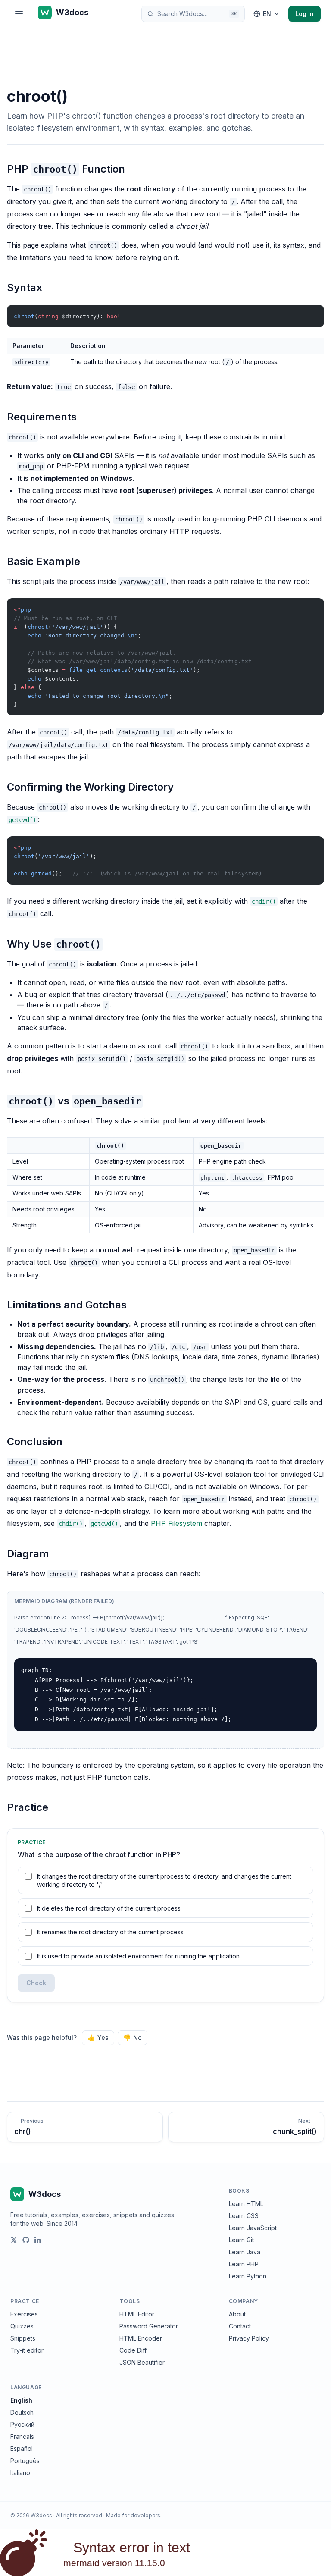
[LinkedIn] (38, 2240)
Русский (22, 2424)
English (21, 2400)
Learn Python (248, 2276)
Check (36, 1983)
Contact (240, 2326)
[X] (14, 2240)
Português (25, 2461)
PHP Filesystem (176, 1523)
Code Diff (133, 2350)
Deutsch (22, 2412)
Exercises (24, 2314)
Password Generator (149, 2326)
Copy (310, 313)
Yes (98, 2038)
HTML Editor (137, 2314)
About (237, 2314)
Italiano (20, 2473)
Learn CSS (244, 2216)
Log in (304, 14)
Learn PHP (244, 2264)
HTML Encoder (141, 2338)
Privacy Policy (249, 2338)
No (133, 2038)
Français (22, 2436)
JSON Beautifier (142, 2362)
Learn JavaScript (253, 2228)
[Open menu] (19, 14)
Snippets (23, 2338)
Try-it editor (27, 2350)
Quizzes (22, 2326)
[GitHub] (26, 2240)
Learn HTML (246, 2204)
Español (22, 2449)
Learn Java (245, 2252)
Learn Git (241, 2240)
